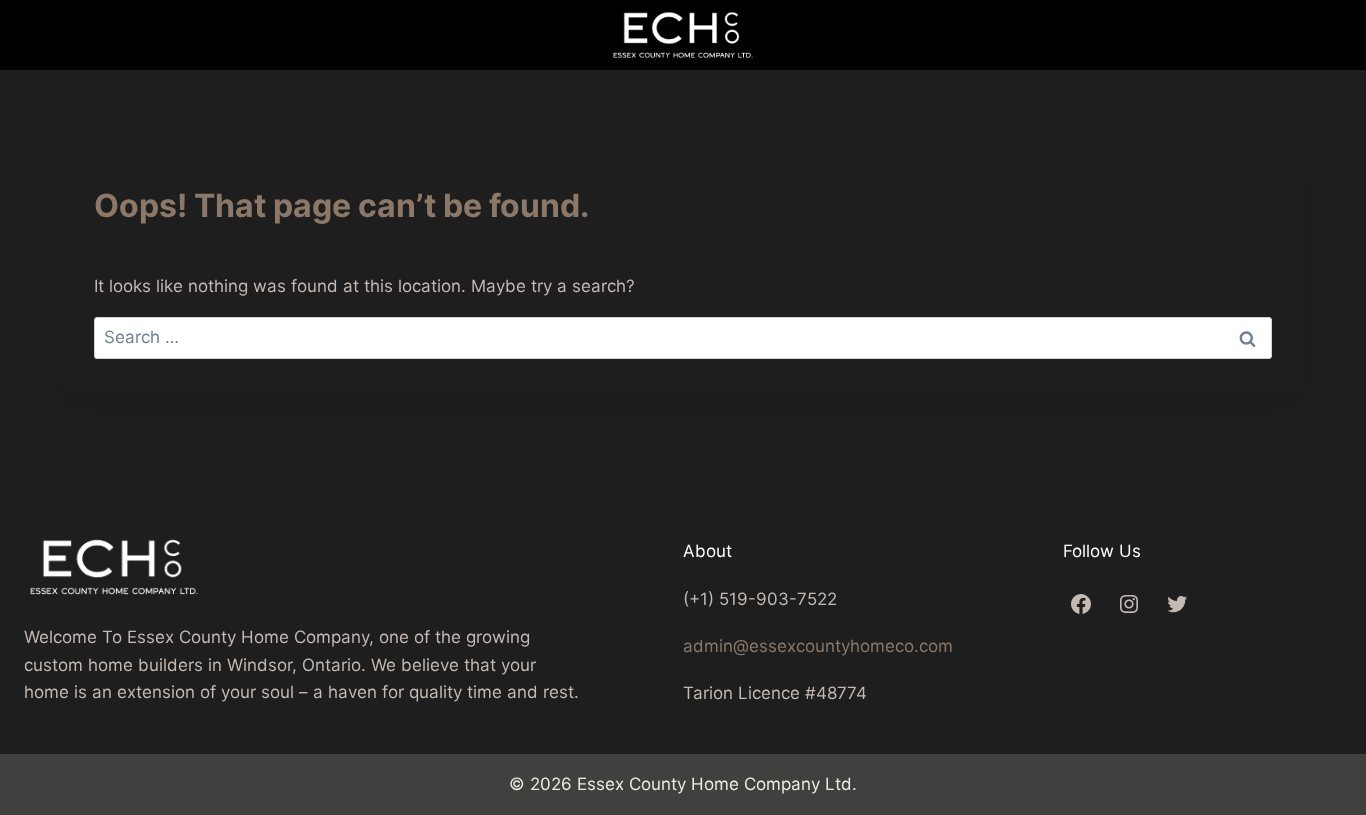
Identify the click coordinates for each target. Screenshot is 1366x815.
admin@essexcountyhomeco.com (818, 646)
